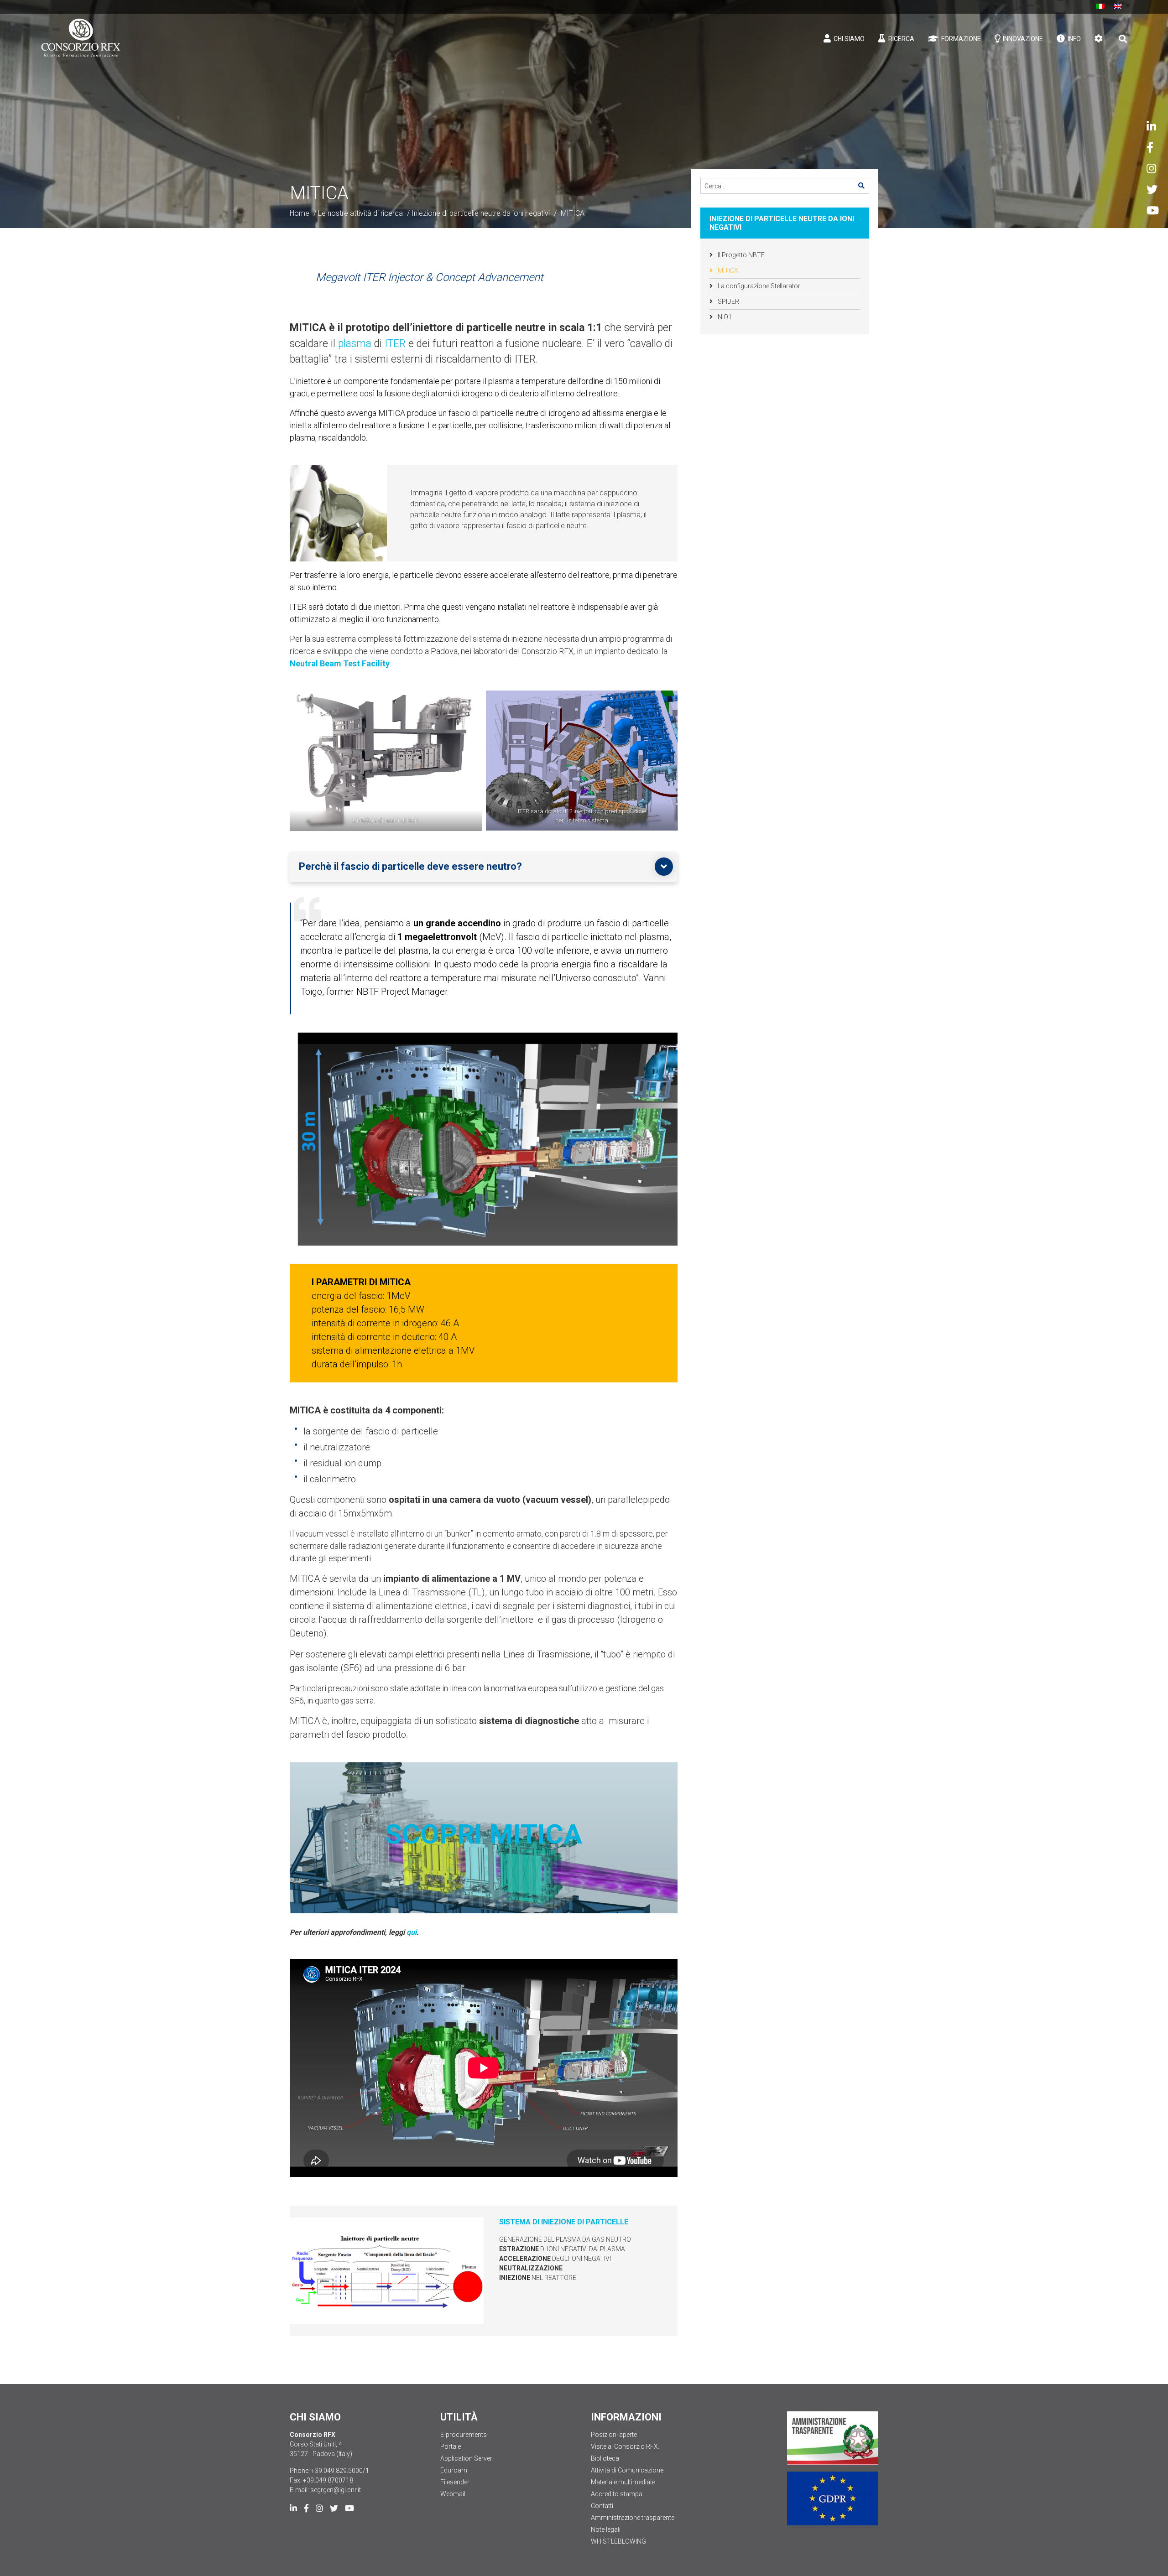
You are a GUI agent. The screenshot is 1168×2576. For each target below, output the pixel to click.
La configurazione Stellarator (758, 286)
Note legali (606, 2529)
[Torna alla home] (81, 38)
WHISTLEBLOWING (618, 2541)
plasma (356, 344)
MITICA (727, 270)
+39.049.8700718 (328, 2480)
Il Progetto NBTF (740, 255)
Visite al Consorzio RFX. (625, 2446)
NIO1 (724, 317)
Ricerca (901, 39)
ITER (396, 344)
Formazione (960, 39)
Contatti (602, 2506)
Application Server (466, 2458)
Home (300, 213)
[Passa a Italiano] (1100, 6)
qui (412, 1932)
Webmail (453, 2494)
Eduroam (454, 2470)
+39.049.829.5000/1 (340, 2471)
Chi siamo (848, 39)
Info (1074, 39)
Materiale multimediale (623, 2482)
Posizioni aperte (614, 2435)
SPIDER (728, 301)
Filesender (455, 2482)
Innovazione (1022, 39)
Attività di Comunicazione (627, 2470)
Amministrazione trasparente (633, 2518)
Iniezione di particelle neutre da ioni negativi (481, 213)
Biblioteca (605, 2458)
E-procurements (464, 2435)
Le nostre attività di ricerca (360, 213)
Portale (451, 2446)
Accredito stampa (617, 2494)
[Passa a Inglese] (1118, 6)
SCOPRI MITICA (484, 1834)
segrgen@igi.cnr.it (336, 2490)
